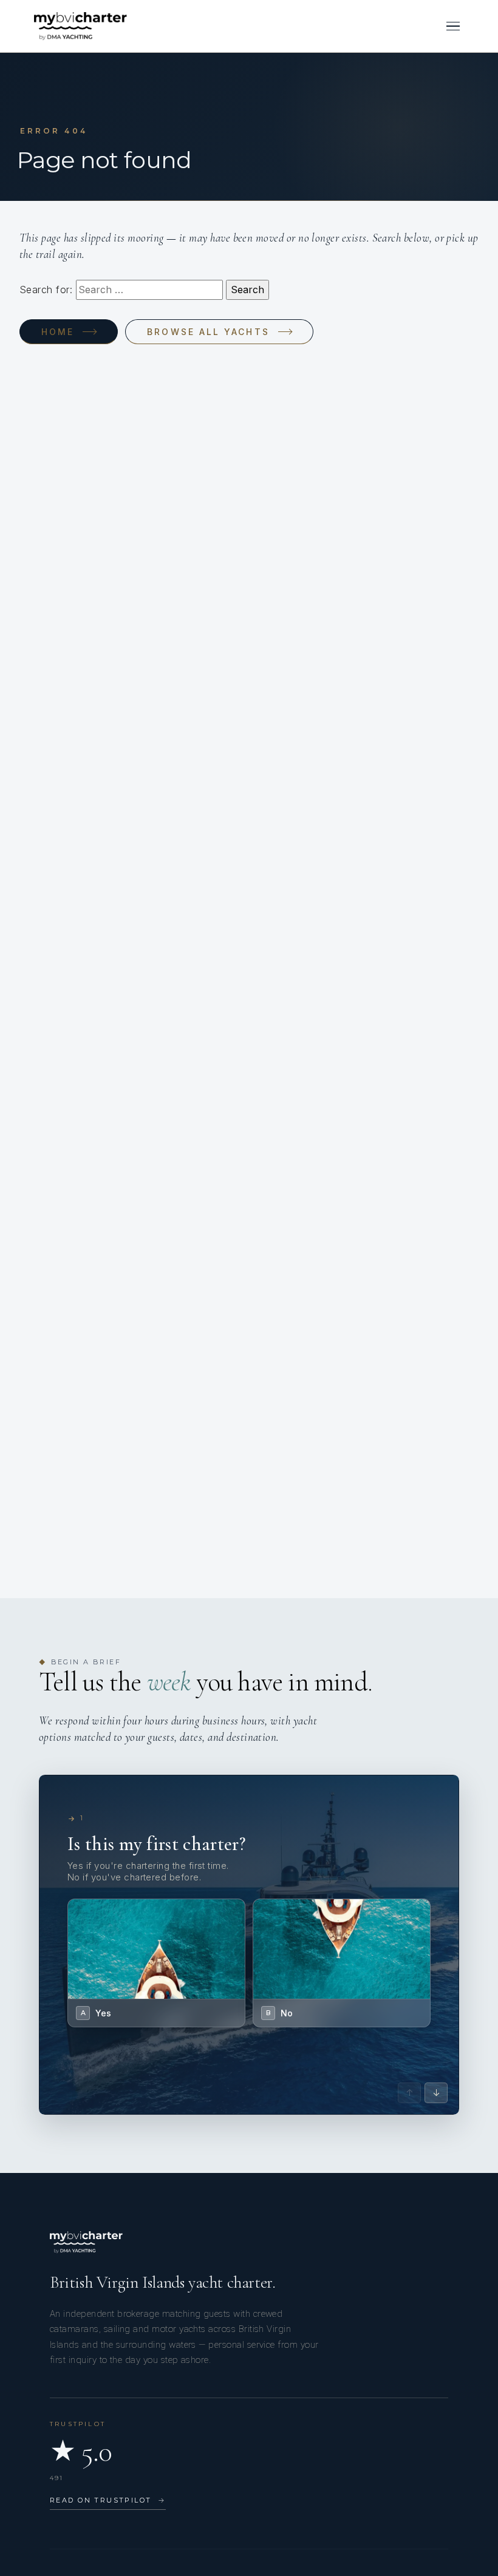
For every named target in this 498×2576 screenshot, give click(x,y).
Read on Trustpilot (108, 2500)
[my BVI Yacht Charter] (80, 26)
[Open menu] (453, 26)
